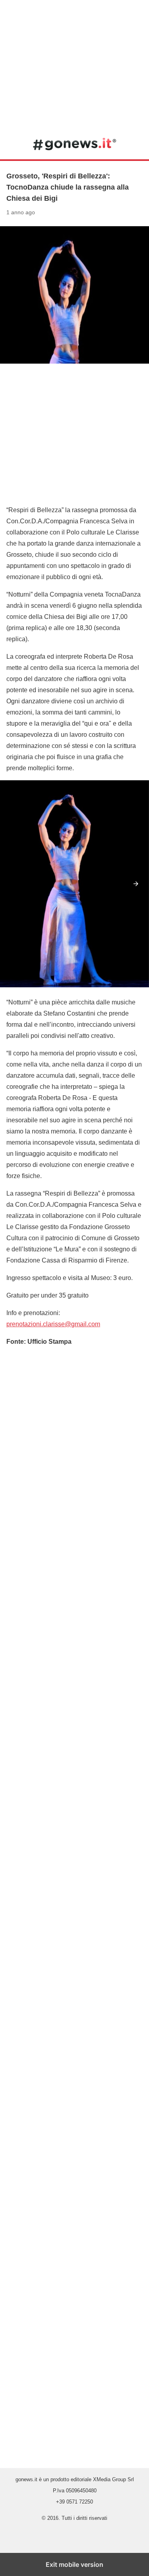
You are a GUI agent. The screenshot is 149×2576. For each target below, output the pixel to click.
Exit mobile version (74, 2564)
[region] (74, 64)
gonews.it (74, 144)
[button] (136, 884)
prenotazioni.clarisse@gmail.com (53, 1324)
